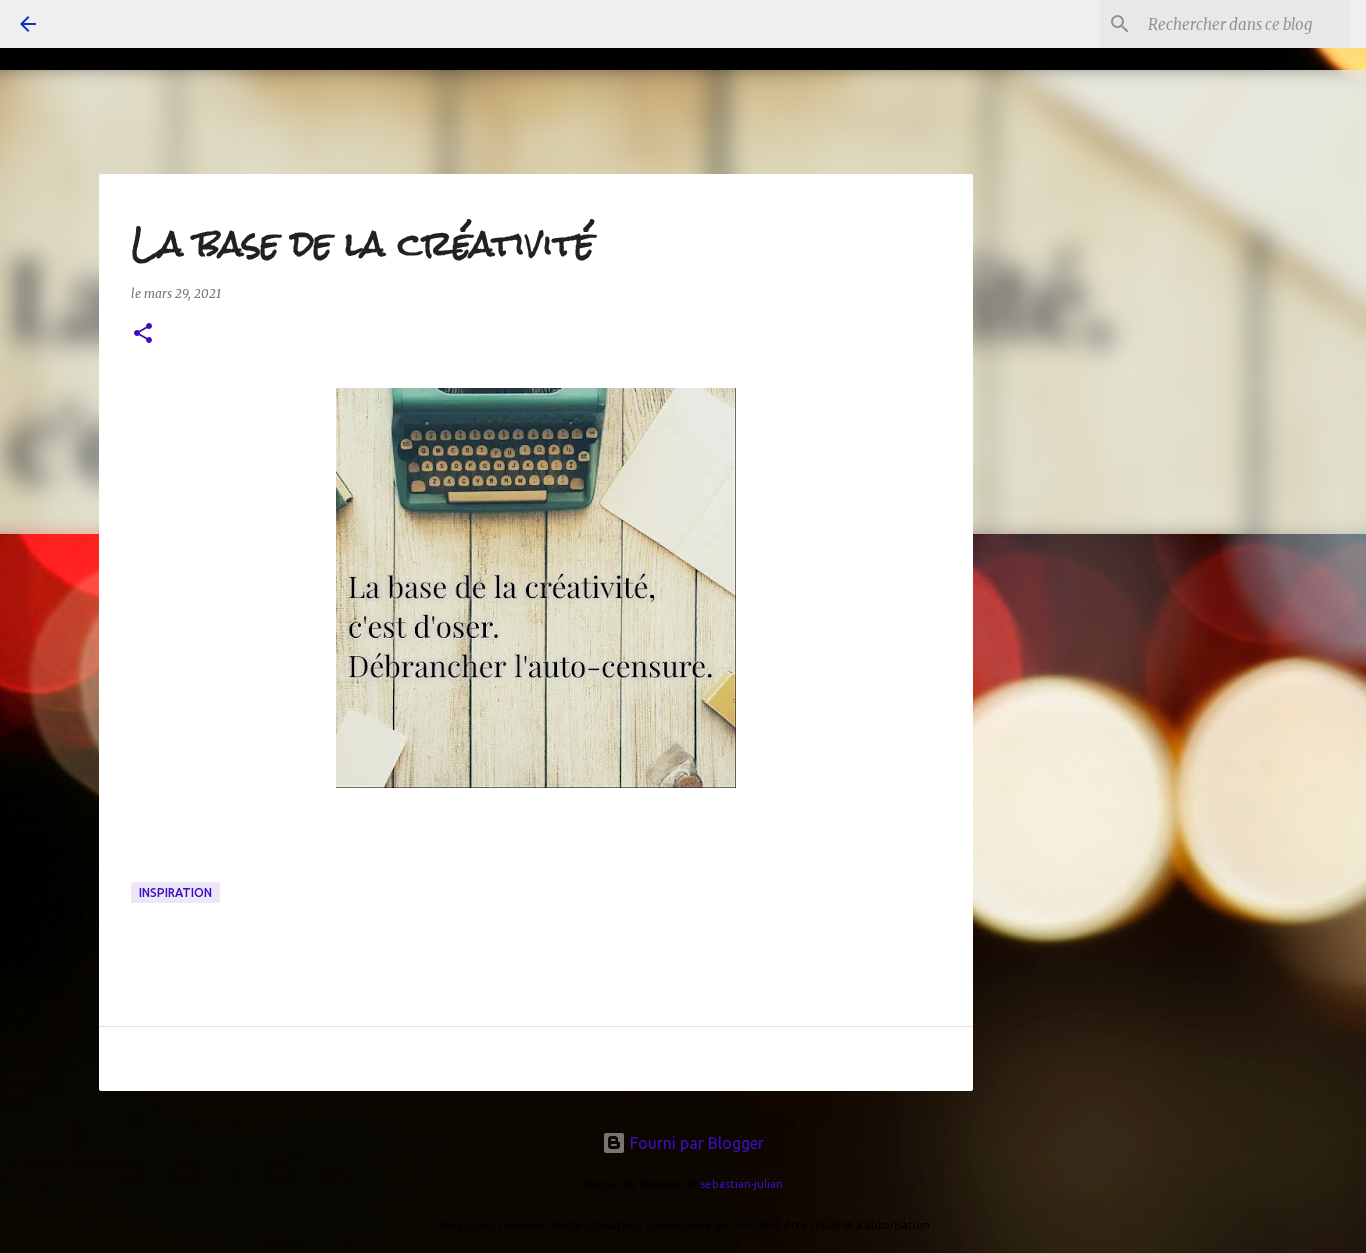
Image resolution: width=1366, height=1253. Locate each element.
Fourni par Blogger (695, 1143)
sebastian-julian (741, 1184)
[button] (143, 334)
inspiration (175, 892)
